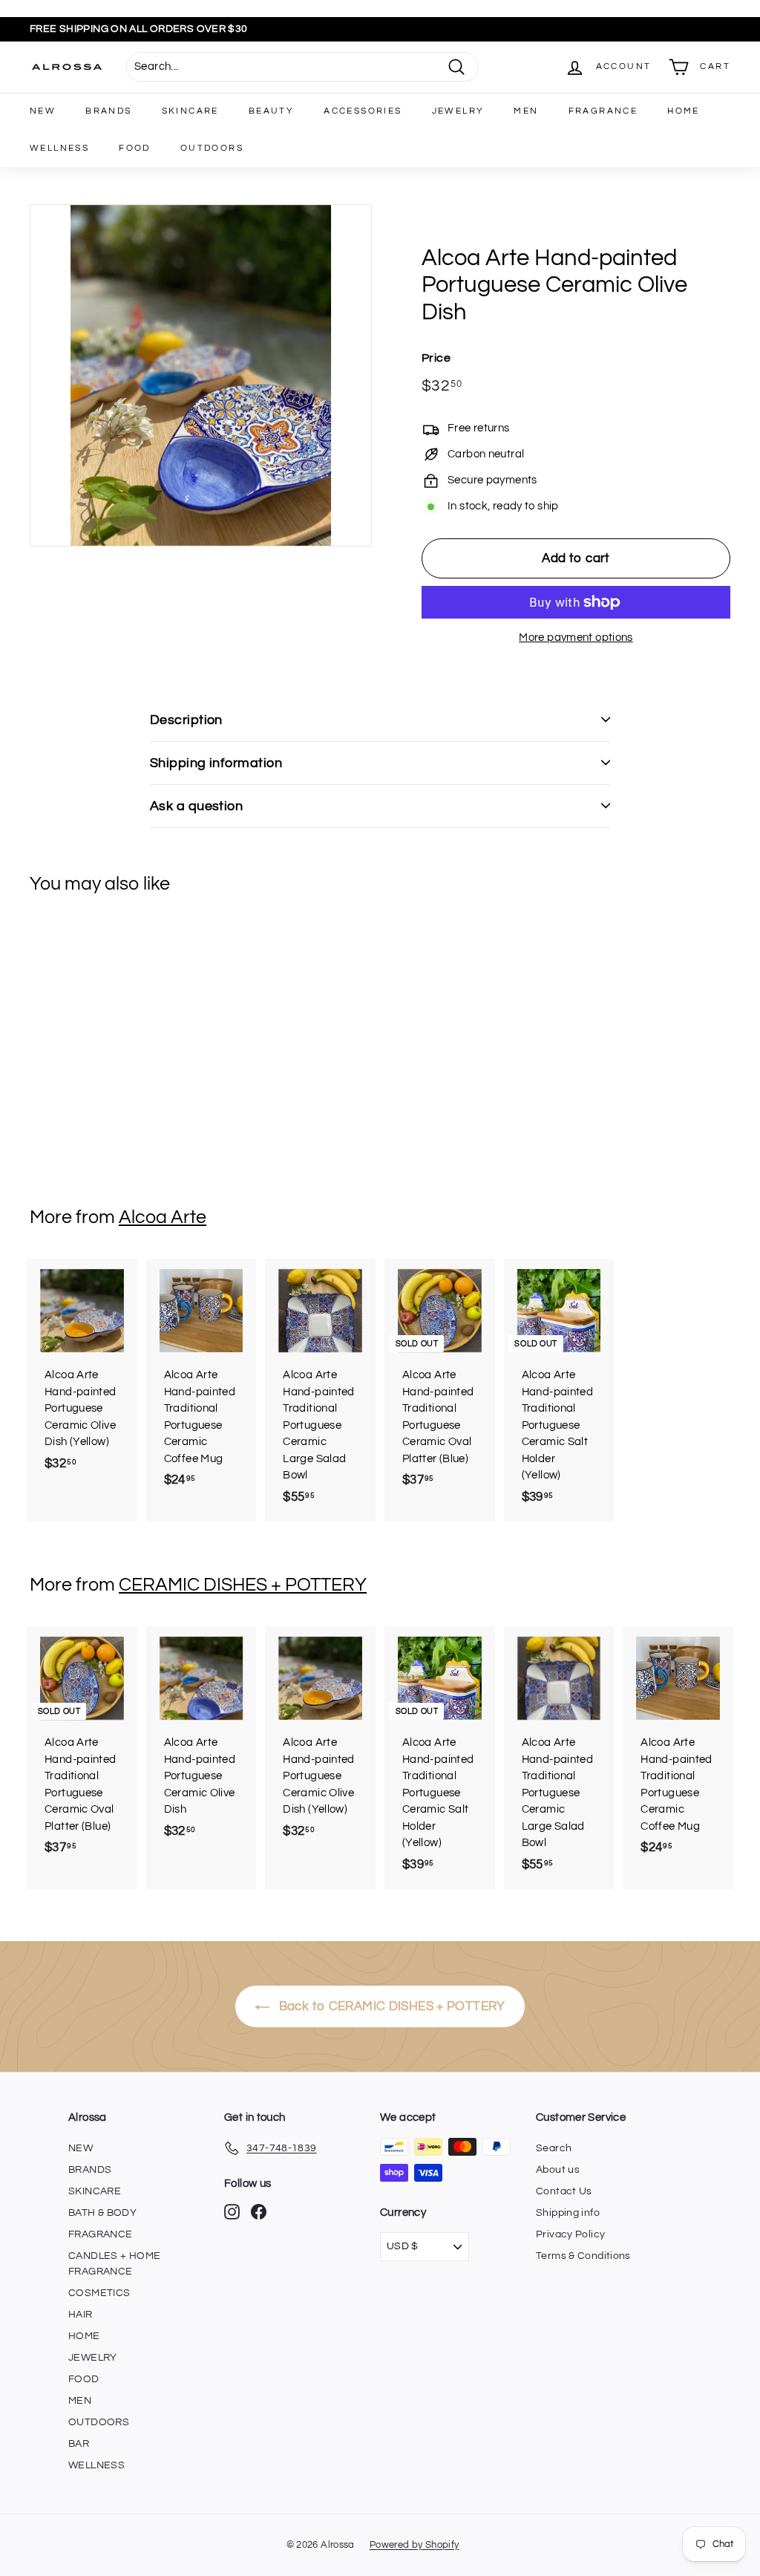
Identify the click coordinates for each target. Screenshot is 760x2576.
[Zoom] (201, 375)
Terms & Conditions (583, 2256)
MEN (526, 111)
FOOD (135, 148)
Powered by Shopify (415, 2545)
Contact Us (564, 2191)
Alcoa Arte (163, 1217)
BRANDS (108, 111)
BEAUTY (271, 111)
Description (186, 720)
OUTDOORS (212, 148)
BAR (79, 2444)
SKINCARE (190, 111)
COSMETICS (99, 2293)
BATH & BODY (102, 2213)
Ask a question (196, 806)
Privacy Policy (570, 2234)
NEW (43, 111)
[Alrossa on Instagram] (232, 2212)
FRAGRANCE (603, 111)
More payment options (576, 638)
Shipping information (216, 763)
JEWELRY (458, 111)
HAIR (81, 2315)
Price (436, 358)
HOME (684, 111)
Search (554, 2148)
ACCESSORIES (363, 111)
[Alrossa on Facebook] (259, 2212)
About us (558, 2170)
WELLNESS (59, 148)
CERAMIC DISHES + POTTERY (243, 1585)
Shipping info (568, 2213)
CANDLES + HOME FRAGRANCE (114, 2264)
